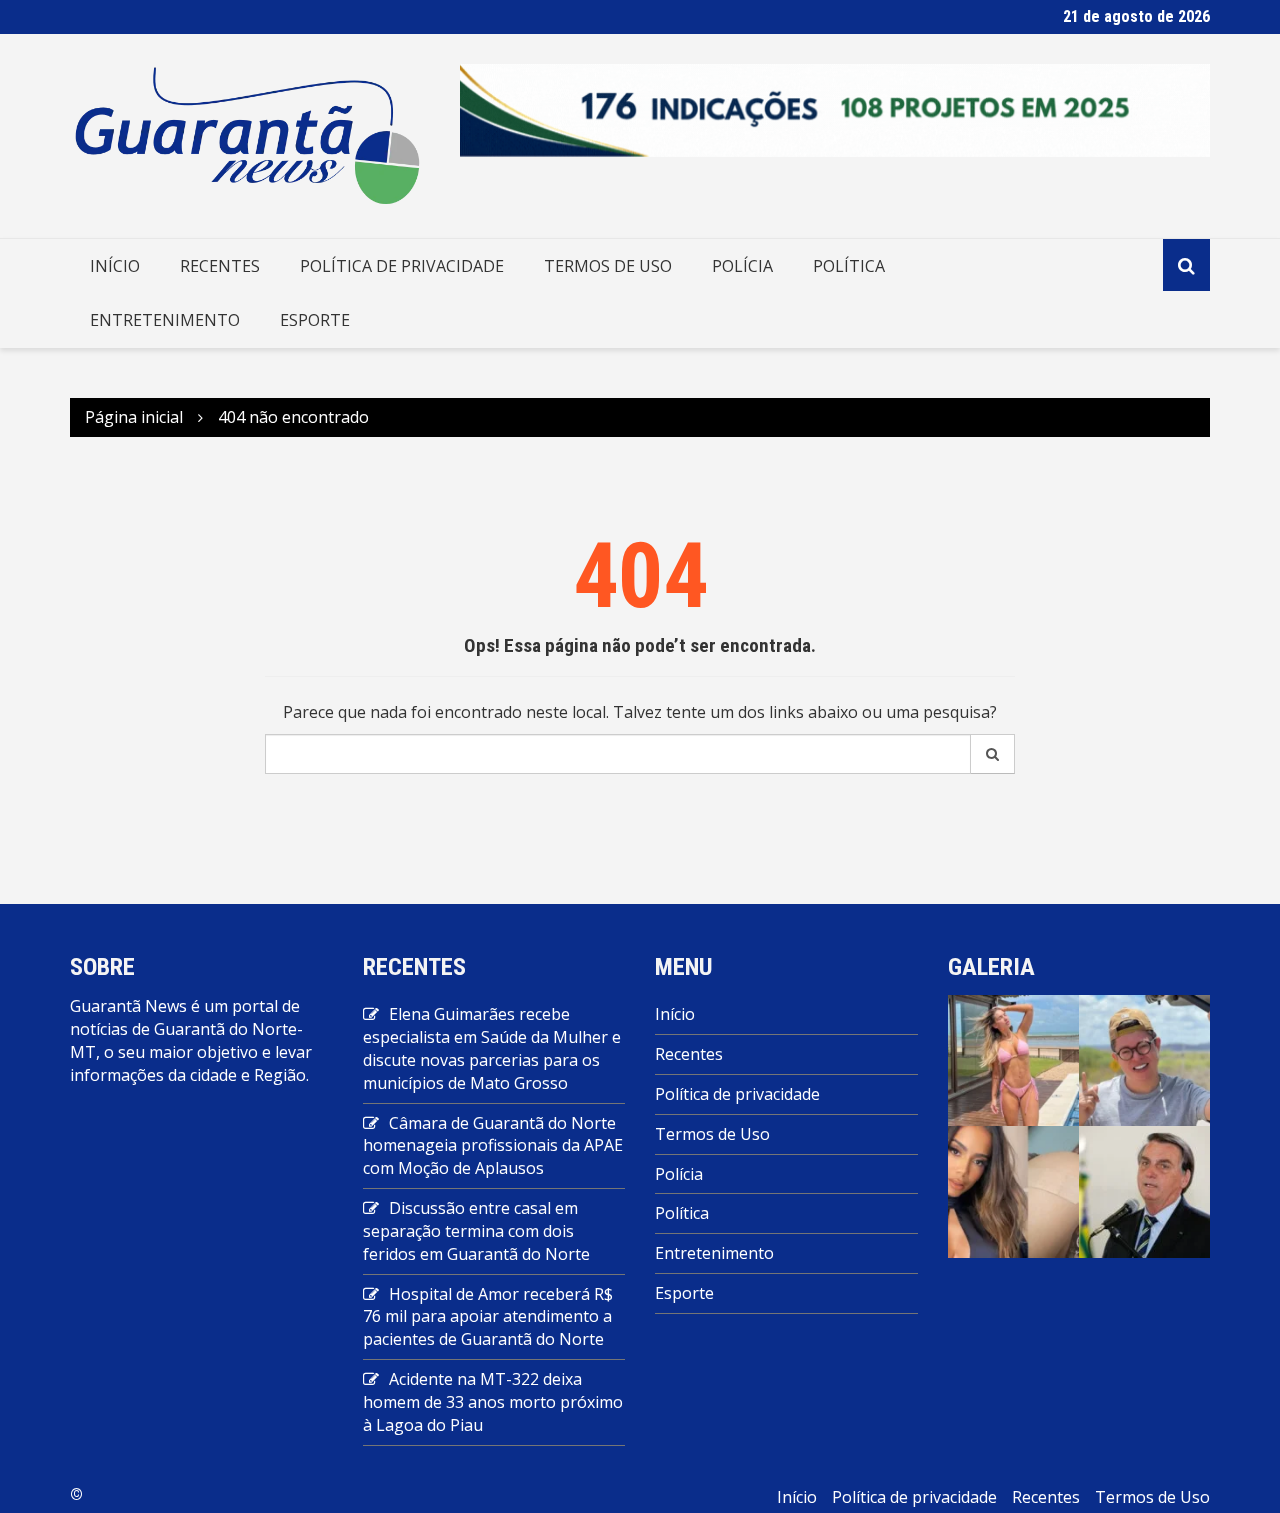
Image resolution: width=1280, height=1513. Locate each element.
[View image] (1013, 1059)
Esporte (315, 320)
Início (115, 266)
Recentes (220, 266)
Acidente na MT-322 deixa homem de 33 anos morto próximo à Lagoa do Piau (493, 1402)
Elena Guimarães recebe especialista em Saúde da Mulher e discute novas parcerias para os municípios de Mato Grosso (492, 1048)
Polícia (742, 266)
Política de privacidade (402, 266)
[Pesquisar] (993, 754)
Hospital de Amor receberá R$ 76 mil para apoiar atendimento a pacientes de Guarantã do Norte (488, 1317)
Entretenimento (165, 320)
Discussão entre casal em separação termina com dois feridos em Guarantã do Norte (476, 1231)
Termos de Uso (608, 266)
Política (849, 266)
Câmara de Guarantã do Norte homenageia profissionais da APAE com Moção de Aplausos (493, 1146)
